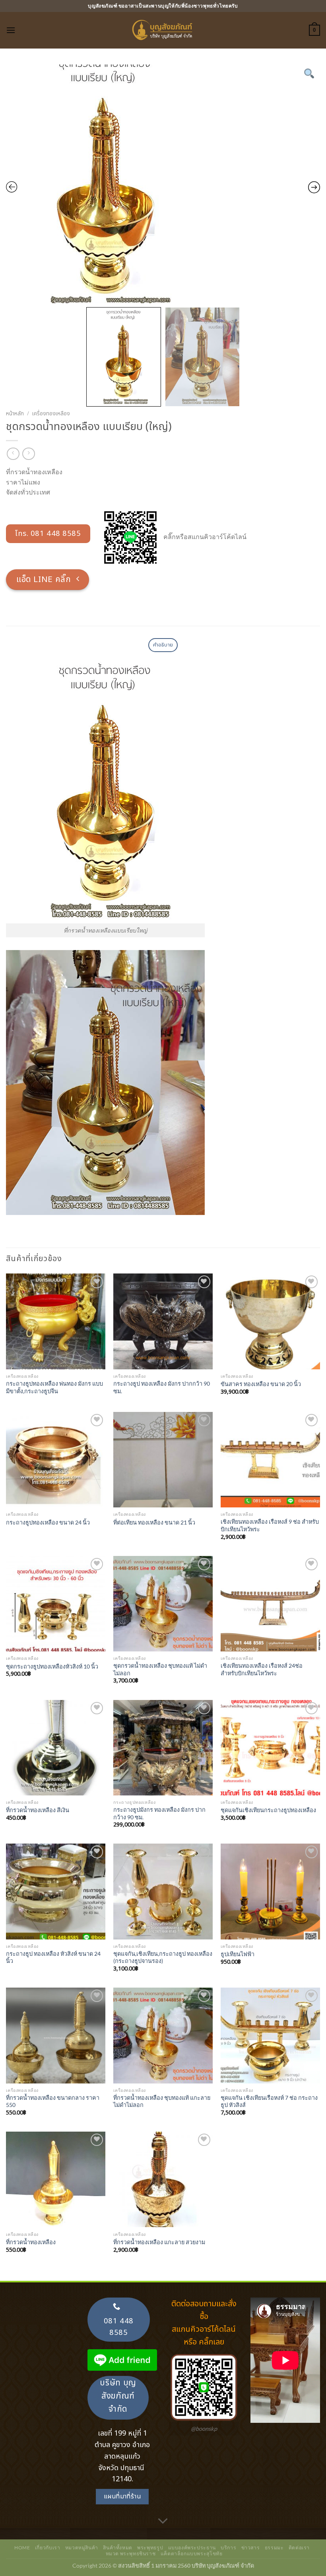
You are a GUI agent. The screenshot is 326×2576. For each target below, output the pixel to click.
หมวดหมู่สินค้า (82, 2548)
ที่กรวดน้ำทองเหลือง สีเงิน (38, 1810)
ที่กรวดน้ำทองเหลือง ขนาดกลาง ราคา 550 (53, 2101)
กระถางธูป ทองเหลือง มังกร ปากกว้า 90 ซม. (162, 1387)
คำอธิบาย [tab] (163, 645)
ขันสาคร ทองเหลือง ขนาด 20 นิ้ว (261, 1384)
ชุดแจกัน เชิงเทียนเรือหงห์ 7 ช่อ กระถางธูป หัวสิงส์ (269, 2101)
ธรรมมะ (274, 2548)
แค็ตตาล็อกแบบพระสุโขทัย (192, 2554)
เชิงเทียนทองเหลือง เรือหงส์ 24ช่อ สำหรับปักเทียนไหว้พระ (262, 1669)
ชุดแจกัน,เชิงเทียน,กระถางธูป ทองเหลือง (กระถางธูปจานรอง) (163, 1957)
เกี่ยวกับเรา (48, 2548)
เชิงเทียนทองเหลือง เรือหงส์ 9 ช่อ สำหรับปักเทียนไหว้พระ (270, 1525)
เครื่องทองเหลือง (51, 414)
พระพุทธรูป (150, 2548)
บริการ (228, 2548)
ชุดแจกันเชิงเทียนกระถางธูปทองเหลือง (268, 1810)
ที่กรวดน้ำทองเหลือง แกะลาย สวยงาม (159, 2242)
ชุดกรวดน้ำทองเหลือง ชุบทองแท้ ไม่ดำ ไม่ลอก (160, 1669)
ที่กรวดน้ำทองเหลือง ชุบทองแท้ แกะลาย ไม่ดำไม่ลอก (162, 2101)
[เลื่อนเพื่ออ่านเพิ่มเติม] (163, 2521)
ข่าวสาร (251, 2548)
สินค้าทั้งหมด (118, 2548)
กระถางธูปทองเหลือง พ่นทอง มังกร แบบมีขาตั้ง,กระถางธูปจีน (54, 1387)
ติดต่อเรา (299, 2548)
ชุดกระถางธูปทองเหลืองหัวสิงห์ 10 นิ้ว (52, 1666)
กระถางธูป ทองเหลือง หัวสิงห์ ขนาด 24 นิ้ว (53, 1957)
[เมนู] (11, 30)
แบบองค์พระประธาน (192, 2548)
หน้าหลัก (15, 414)
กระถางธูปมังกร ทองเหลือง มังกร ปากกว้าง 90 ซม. (159, 1813)
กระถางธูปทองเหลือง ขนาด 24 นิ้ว (48, 1522)
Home (22, 2548)
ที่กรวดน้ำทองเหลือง (31, 2242)
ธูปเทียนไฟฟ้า (238, 1954)
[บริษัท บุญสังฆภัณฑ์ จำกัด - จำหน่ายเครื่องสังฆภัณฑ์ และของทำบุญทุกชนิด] (163, 30)
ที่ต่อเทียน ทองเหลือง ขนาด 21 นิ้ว (154, 1522)
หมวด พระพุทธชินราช (131, 2554)
